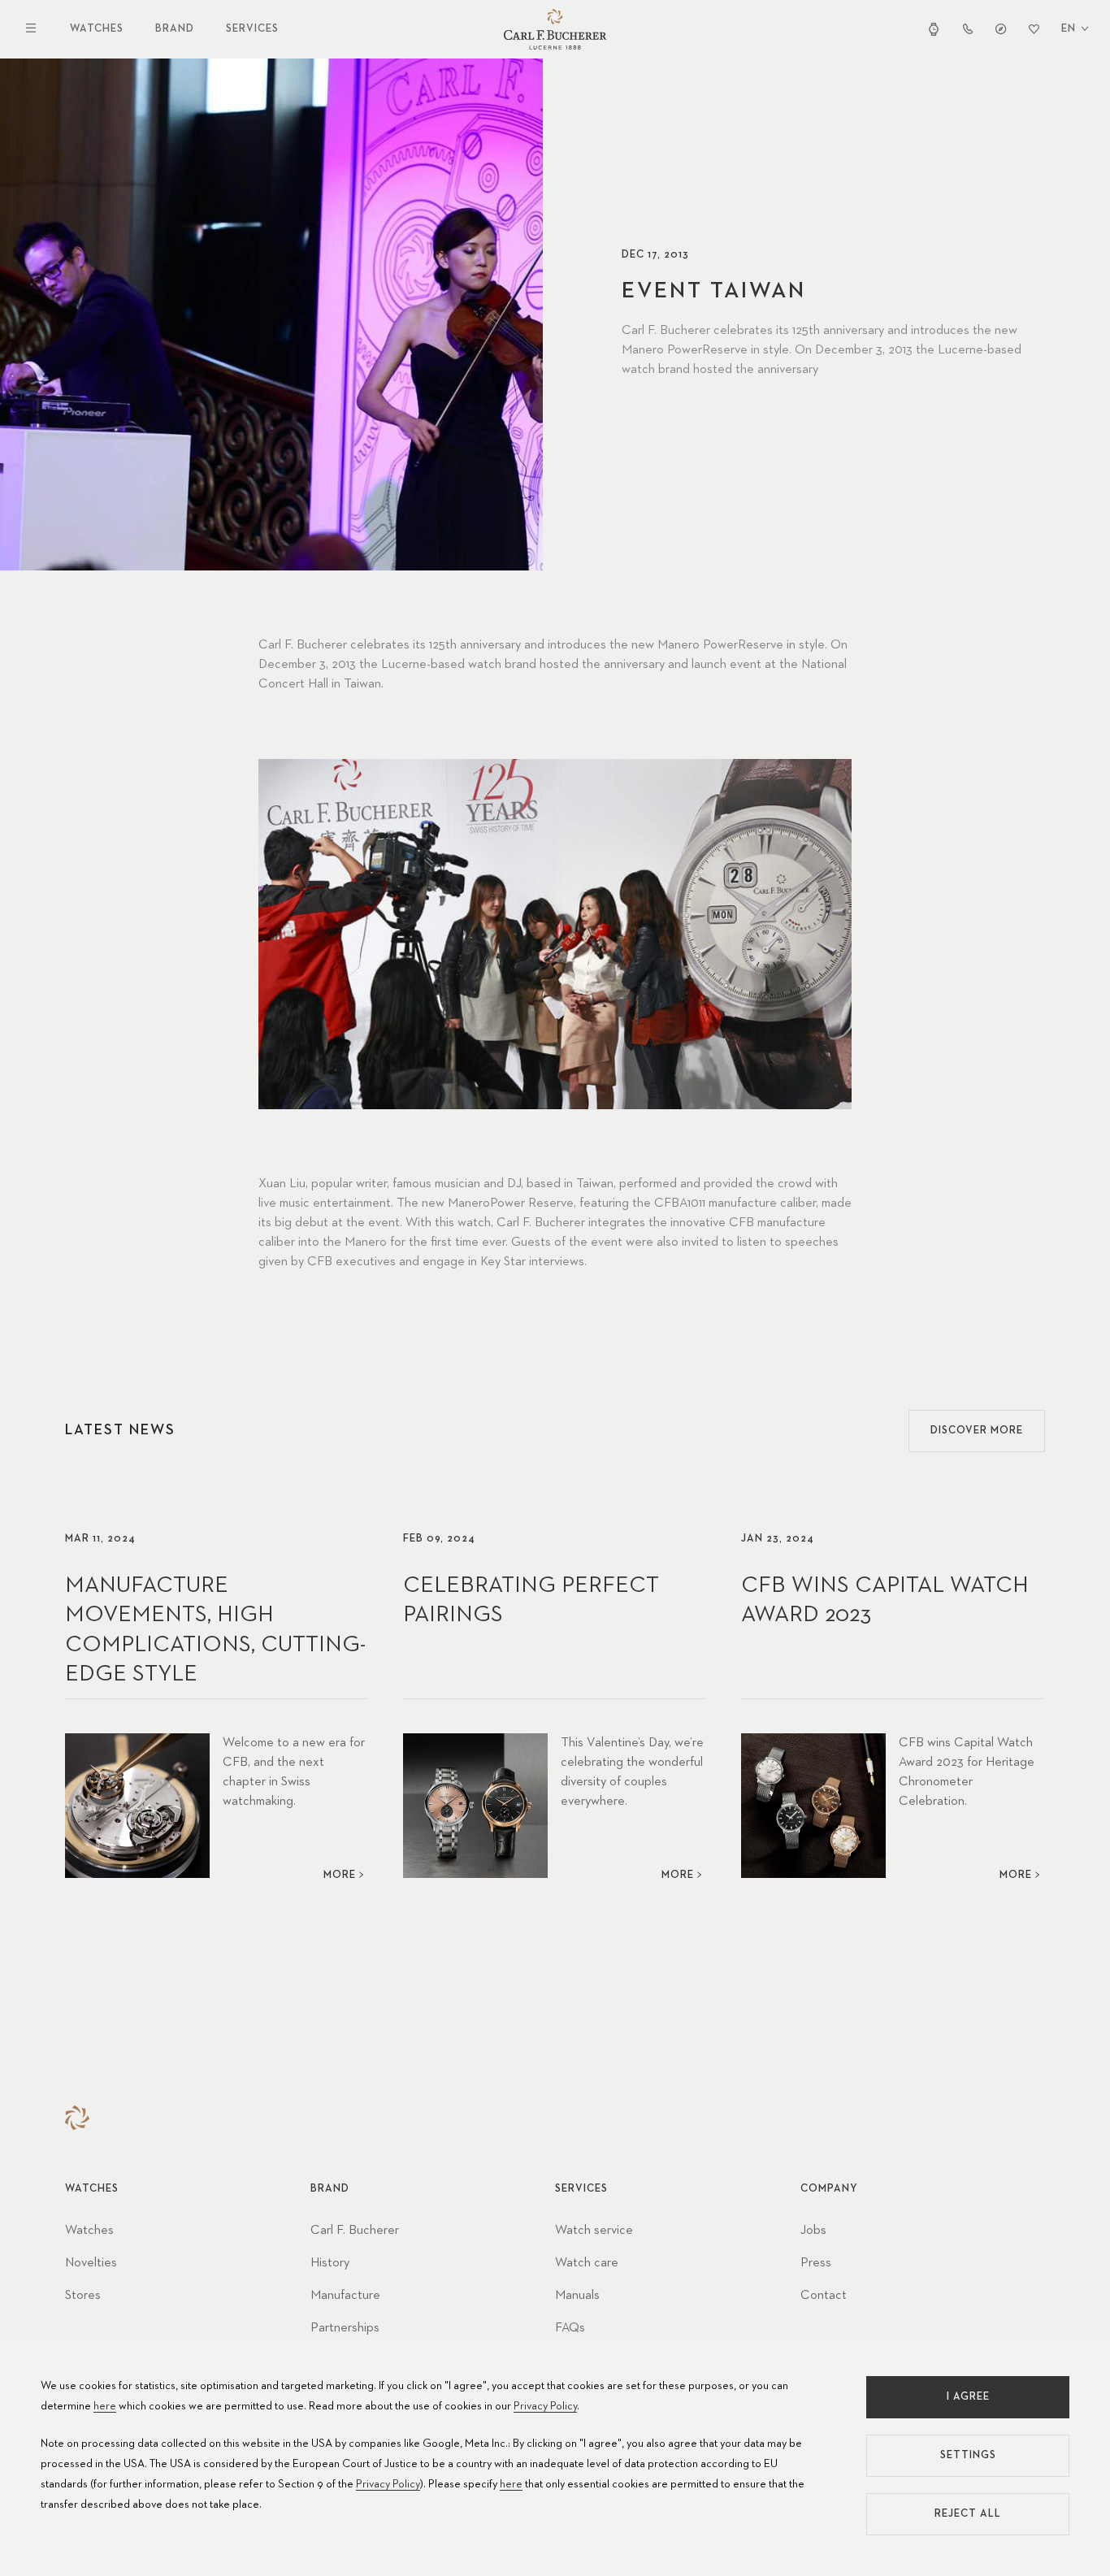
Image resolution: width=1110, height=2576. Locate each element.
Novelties (91, 2263)
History (330, 2263)
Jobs (813, 2231)
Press (816, 2263)
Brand (175, 29)
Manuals (577, 2296)
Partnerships (345, 2328)
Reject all (968, 2514)
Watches (97, 29)
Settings (968, 2455)
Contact (824, 2296)
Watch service (594, 2231)
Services (252, 29)
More (340, 1875)
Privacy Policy (545, 2406)
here (105, 2406)
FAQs (570, 2328)
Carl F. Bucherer (355, 2231)
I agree (968, 2397)
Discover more (977, 1431)
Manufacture (345, 2296)
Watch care (587, 2263)
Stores (83, 2296)
